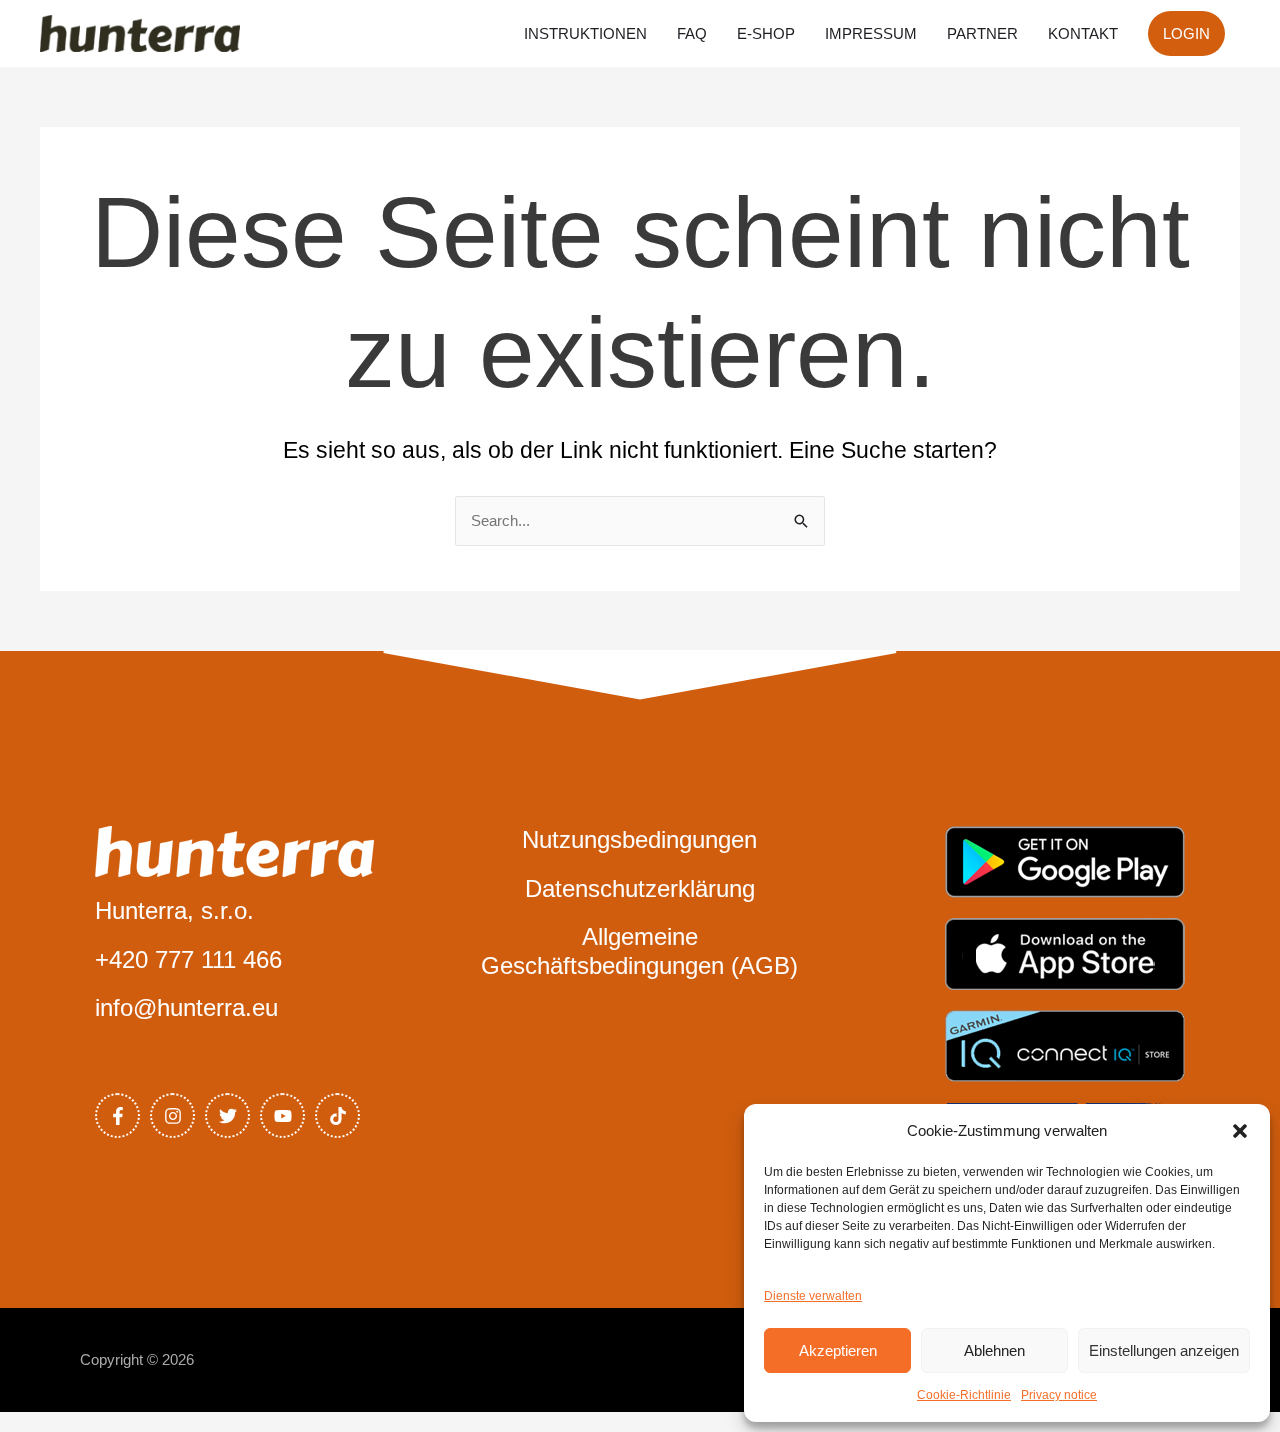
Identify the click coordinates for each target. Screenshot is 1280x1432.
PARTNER (982, 33)
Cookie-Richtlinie (964, 1395)
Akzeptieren (838, 1350)
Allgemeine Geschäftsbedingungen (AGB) (639, 951)
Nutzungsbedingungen (639, 839)
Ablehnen (994, 1350)
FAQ (692, 33)
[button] (1240, 1131)
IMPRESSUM (871, 33)
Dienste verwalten (813, 1296)
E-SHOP (766, 33)
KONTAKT (1083, 33)
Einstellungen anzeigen (1164, 1350)
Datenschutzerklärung (640, 888)
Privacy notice (1059, 1395)
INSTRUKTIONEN (585, 33)
